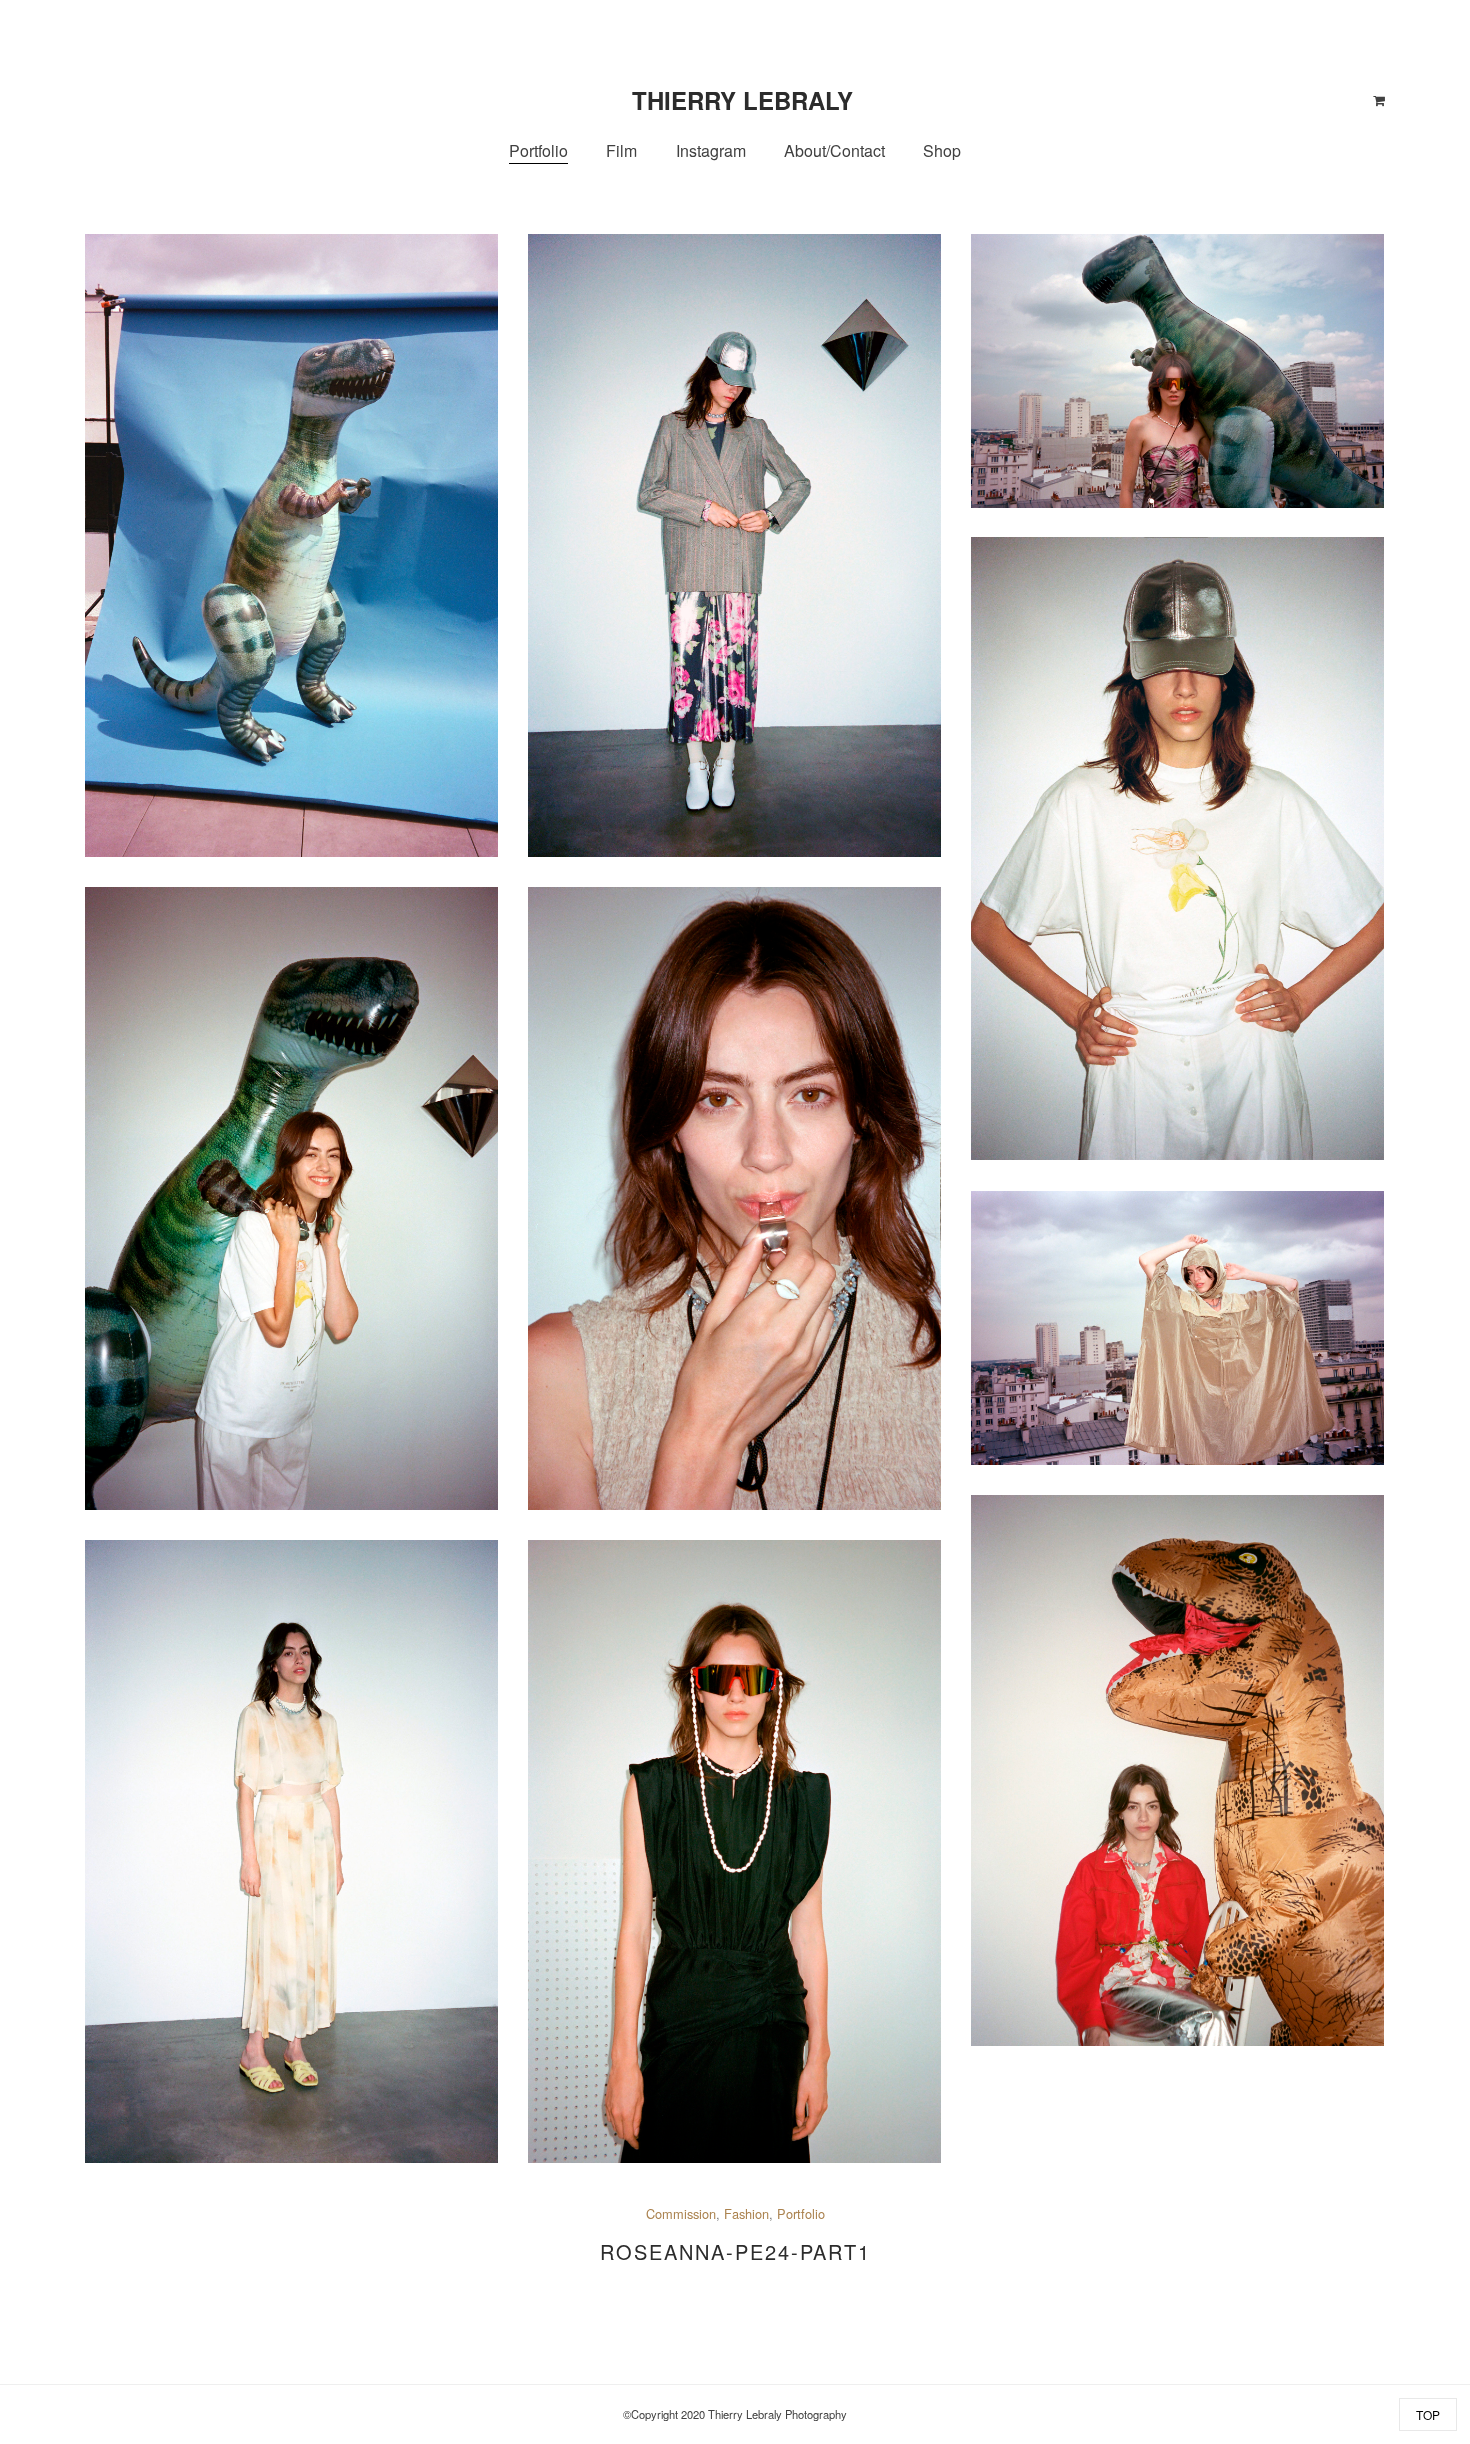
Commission (681, 2213)
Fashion (746, 2213)
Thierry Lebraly (742, 100)
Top (1428, 2414)
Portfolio (801, 2213)
